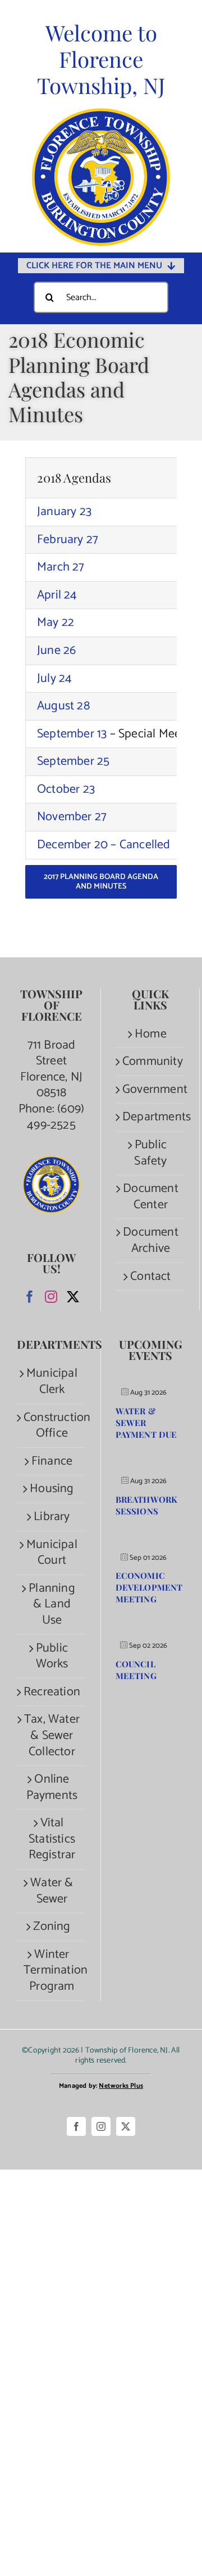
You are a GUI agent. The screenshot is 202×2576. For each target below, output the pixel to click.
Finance (52, 1462)
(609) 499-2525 (56, 1117)
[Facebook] (30, 1297)
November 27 (72, 817)
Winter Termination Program (52, 1971)
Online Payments (52, 1787)
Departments (151, 1117)
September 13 (72, 734)
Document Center (151, 1197)
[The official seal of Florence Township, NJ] (101, 114)
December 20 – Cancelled (104, 845)
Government (151, 1090)
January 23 (64, 512)
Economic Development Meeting (149, 1587)
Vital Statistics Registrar (52, 1839)
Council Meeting (136, 1670)
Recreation (52, 1692)
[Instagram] (51, 1297)
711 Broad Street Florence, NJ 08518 (51, 1069)
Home (151, 1034)
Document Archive (151, 1240)
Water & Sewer (52, 1891)
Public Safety (150, 1153)
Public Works (52, 1656)
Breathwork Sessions (146, 1505)
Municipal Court (52, 1553)
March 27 (61, 567)
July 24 (54, 679)
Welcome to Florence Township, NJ (101, 59)
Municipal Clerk (52, 1381)
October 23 (66, 789)
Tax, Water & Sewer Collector (52, 1736)
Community (151, 1062)
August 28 (63, 706)
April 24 (57, 595)
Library (52, 1517)
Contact (150, 1277)
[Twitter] (73, 1297)
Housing (52, 1489)
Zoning (52, 1927)
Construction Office (52, 1426)
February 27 (68, 540)
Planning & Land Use (52, 1605)
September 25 (73, 761)
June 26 (56, 651)
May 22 (56, 623)
